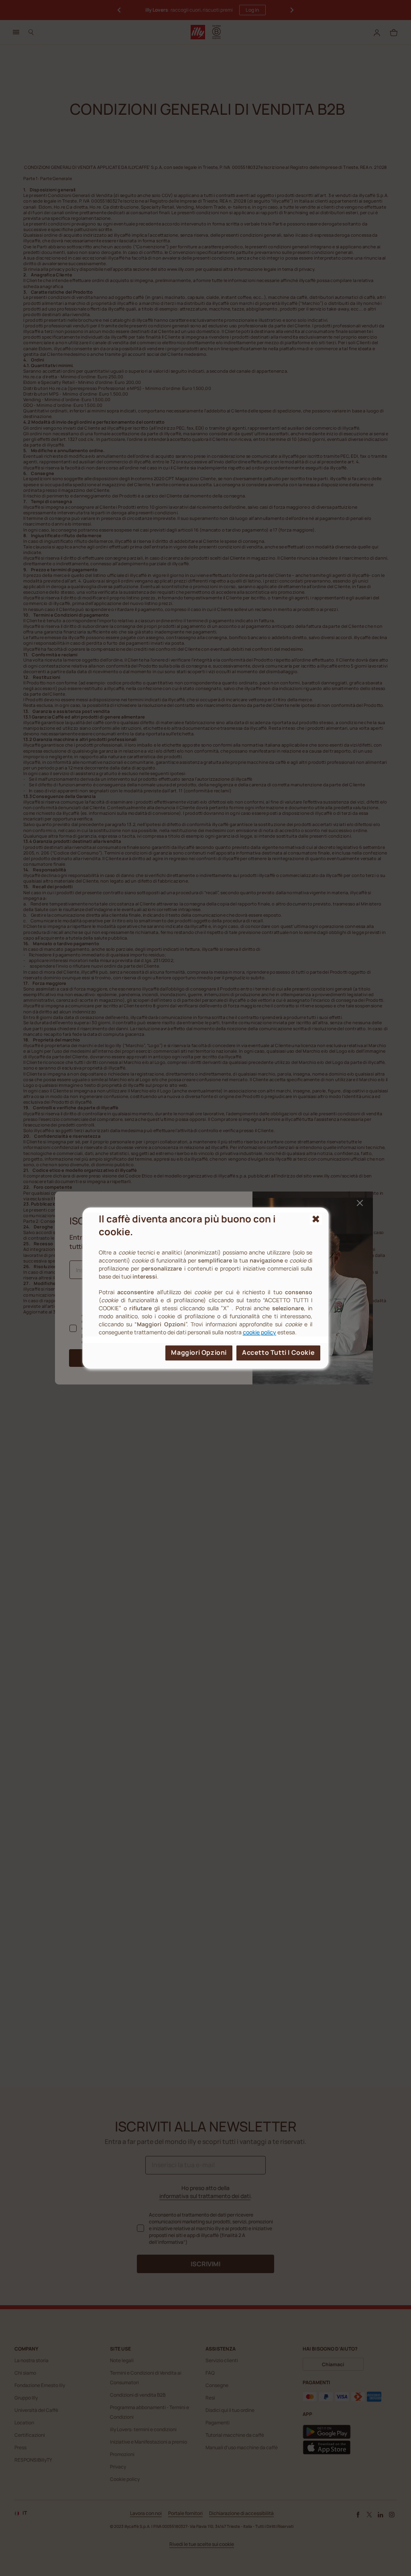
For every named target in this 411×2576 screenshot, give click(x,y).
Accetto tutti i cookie (278, 1352)
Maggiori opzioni (199, 1352)
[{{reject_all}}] (316, 1219)
